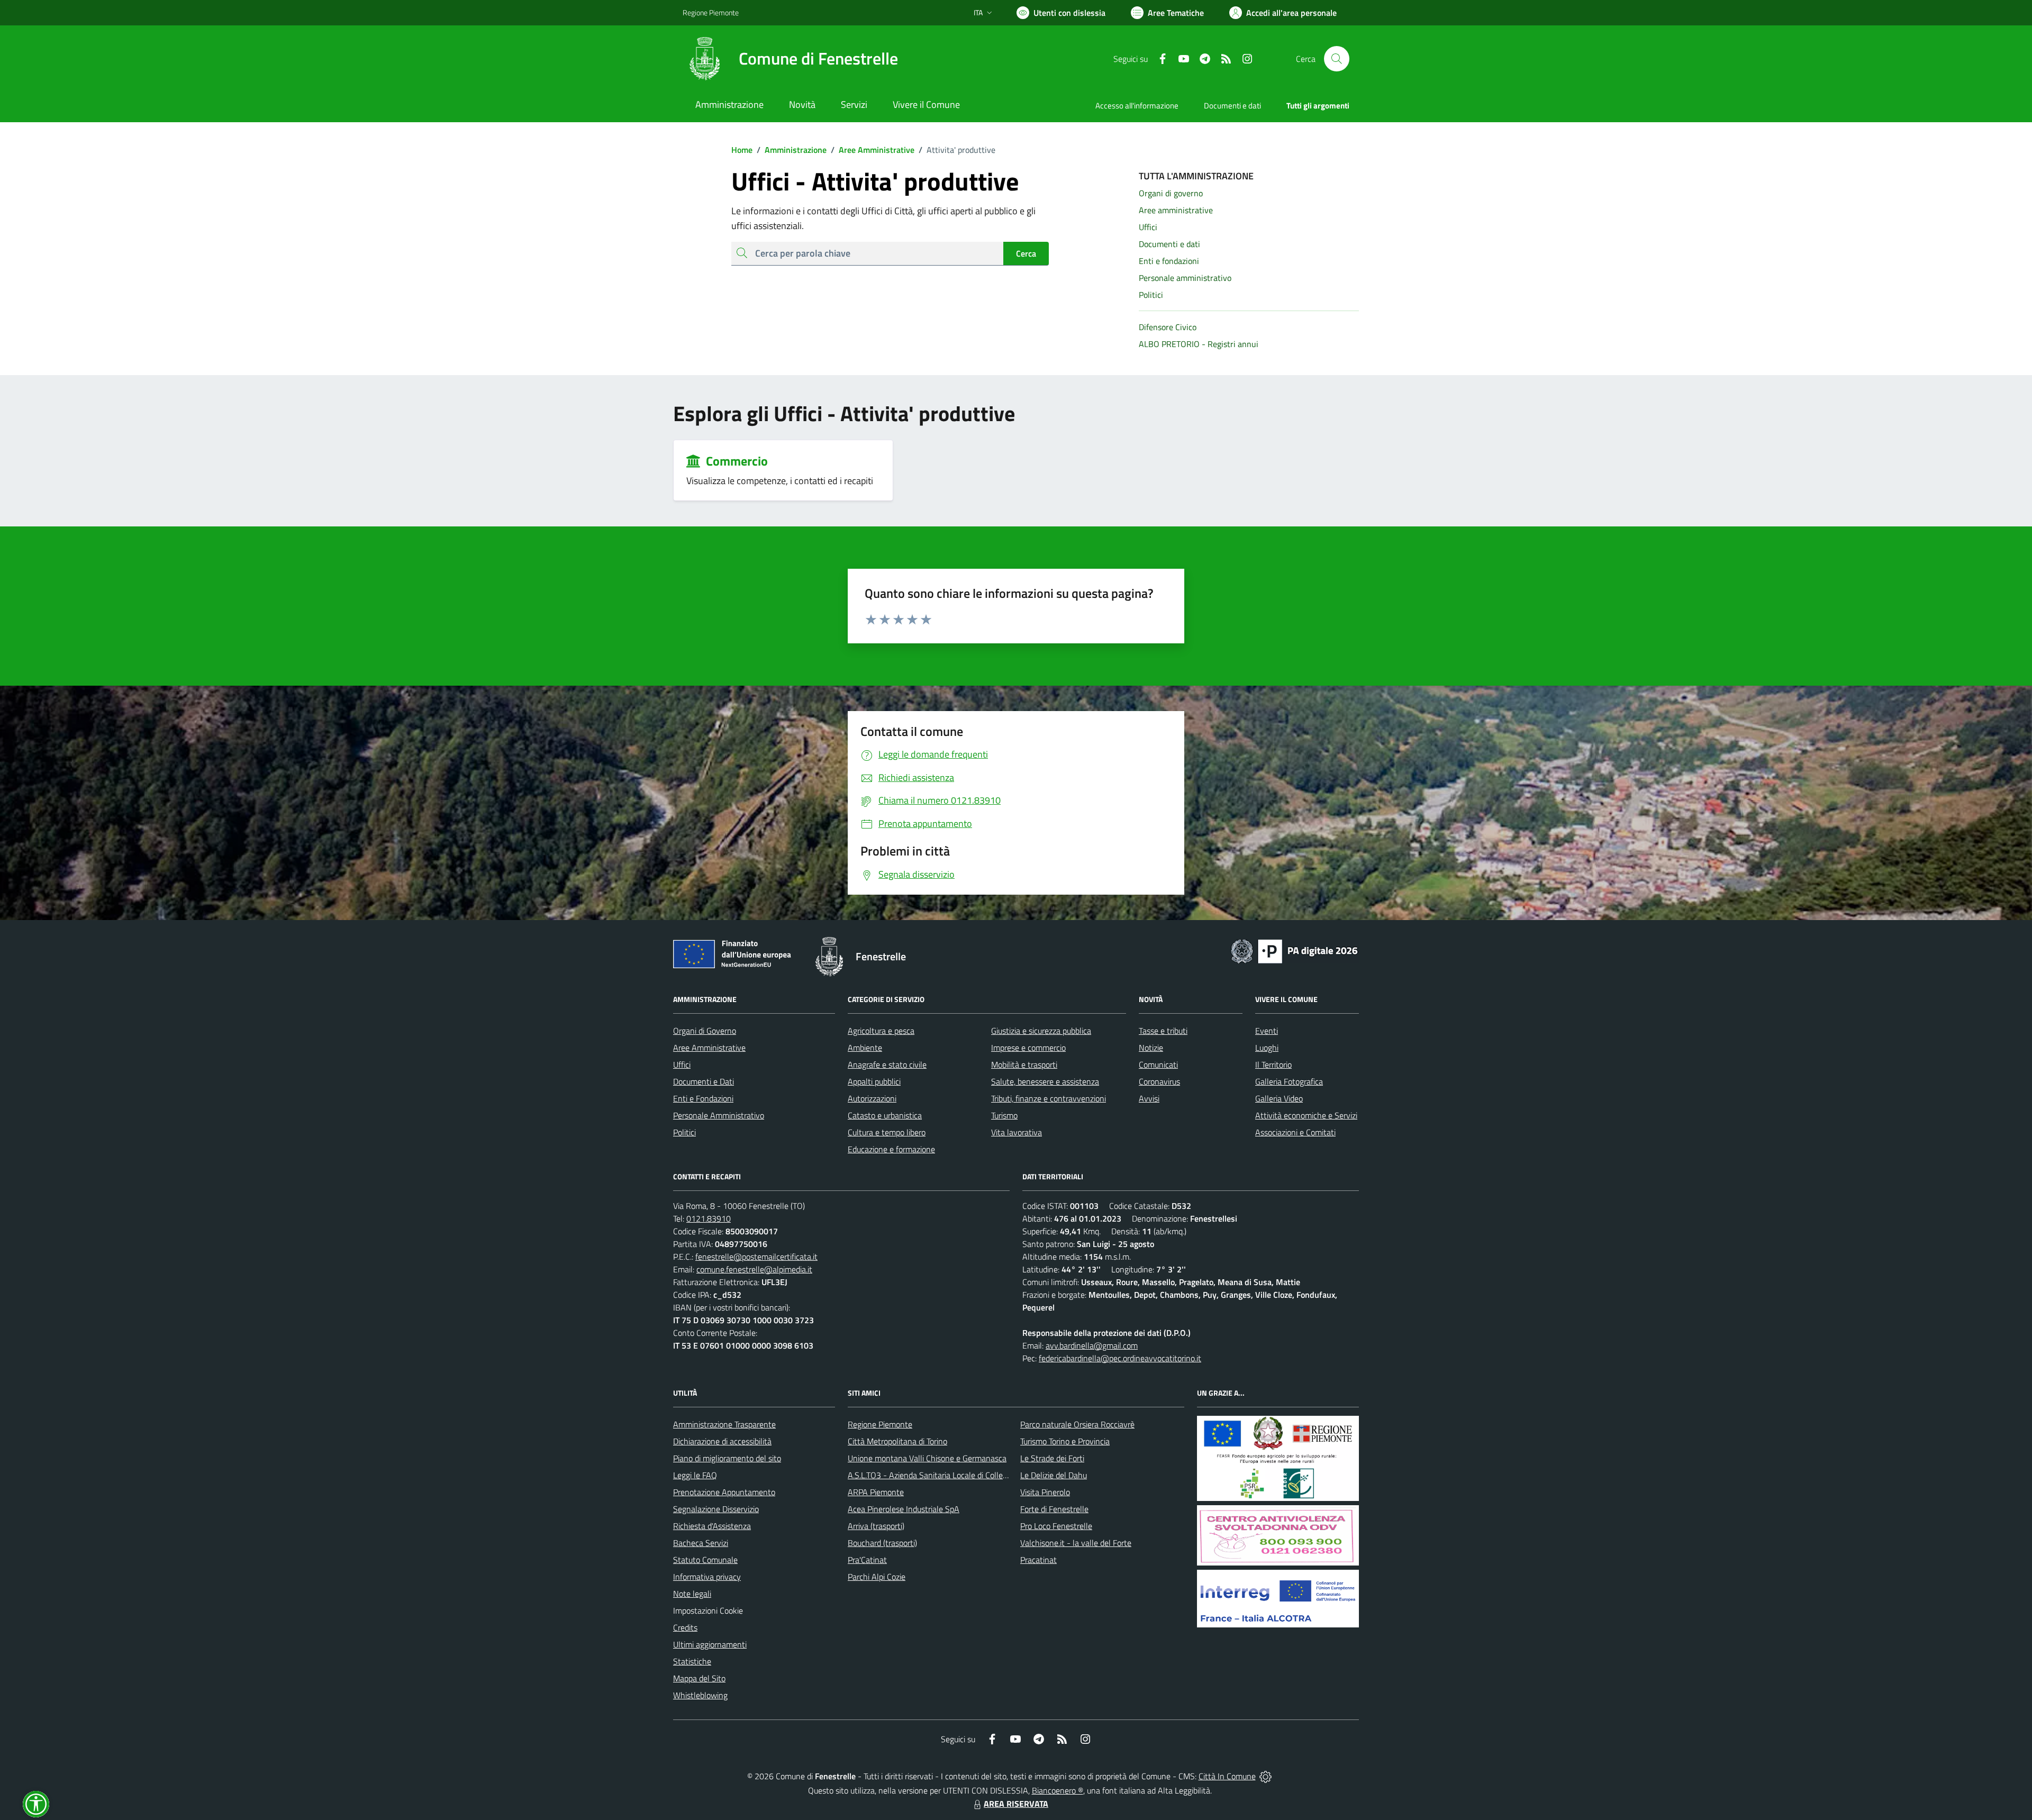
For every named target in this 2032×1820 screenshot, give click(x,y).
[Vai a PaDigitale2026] (1294, 950)
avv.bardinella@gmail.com (1092, 1345)
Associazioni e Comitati (1295, 1132)
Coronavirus (1159, 1081)
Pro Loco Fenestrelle (1056, 1526)
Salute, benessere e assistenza (1045, 1081)
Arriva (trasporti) (876, 1526)
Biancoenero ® (1058, 1790)
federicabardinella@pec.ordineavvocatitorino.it (1120, 1358)
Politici (684, 1132)
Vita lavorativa (1017, 1132)
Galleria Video (1279, 1098)
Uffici (682, 1064)
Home (742, 150)
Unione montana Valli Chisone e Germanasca (927, 1458)
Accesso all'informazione (1137, 106)
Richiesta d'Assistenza (712, 1526)
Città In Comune (1227, 1776)
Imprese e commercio (1028, 1048)
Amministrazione (792, 150)
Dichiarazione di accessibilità (722, 1441)
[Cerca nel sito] (1337, 59)
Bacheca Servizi (701, 1543)
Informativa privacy (707, 1577)
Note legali (692, 1594)
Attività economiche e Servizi (1306, 1115)
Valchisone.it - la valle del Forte (1076, 1543)
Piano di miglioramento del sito (727, 1458)
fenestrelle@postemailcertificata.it (756, 1257)
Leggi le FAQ (695, 1475)
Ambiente (865, 1048)
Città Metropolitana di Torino (897, 1441)
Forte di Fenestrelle (1054, 1509)
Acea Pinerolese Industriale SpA (904, 1509)
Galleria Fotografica (1289, 1081)
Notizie (1151, 1048)
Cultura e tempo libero (887, 1132)
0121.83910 (709, 1218)
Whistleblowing (700, 1695)
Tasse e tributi (1163, 1031)
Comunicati (1158, 1064)
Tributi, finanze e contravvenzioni (1049, 1098)
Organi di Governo (705, 1031)
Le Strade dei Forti (1052, 1458)
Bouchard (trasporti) (882, 1543)
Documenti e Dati (704, 1081)
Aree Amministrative (873, 150)
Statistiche (692, 1661)
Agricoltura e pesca (881, 1031)
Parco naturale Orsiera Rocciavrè (1077, 1424)
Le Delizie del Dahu (1054, 1475)
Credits (685, 1627)
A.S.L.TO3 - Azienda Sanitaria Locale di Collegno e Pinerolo (950, 1475)
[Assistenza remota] (1266, 1776)
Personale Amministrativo (719, 1115)
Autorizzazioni (872, 1098)
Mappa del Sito (699, 1678)
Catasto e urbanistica (885, 1115)
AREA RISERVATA (1016, 1804)
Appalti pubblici (874, 1081)
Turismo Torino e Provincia (1065, 1441)
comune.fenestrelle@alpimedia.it (754, 1269)
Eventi (1267, 1031)
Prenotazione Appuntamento (724, 1492)
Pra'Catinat (867, 1560)
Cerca (1026, 253)
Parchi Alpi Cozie (877, 1577)
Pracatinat (1038, 1560)
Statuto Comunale (705, 1560)
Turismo (1004, 1115)
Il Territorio (1273, 1064)
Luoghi (1267, 1048)
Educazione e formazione (891, 1149)
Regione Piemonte (711, 12)
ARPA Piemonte (876, 1492)
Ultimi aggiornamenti (710, 1644)
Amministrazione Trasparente (724, 1424)
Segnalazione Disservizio (716, 1509)
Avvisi (1149, 1098)
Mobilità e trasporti (1024, 1064)
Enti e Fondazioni (703, 1098)
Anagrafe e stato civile (887, 1064)
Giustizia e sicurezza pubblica (1041, 1031)
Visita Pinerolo (1045, 1492)
